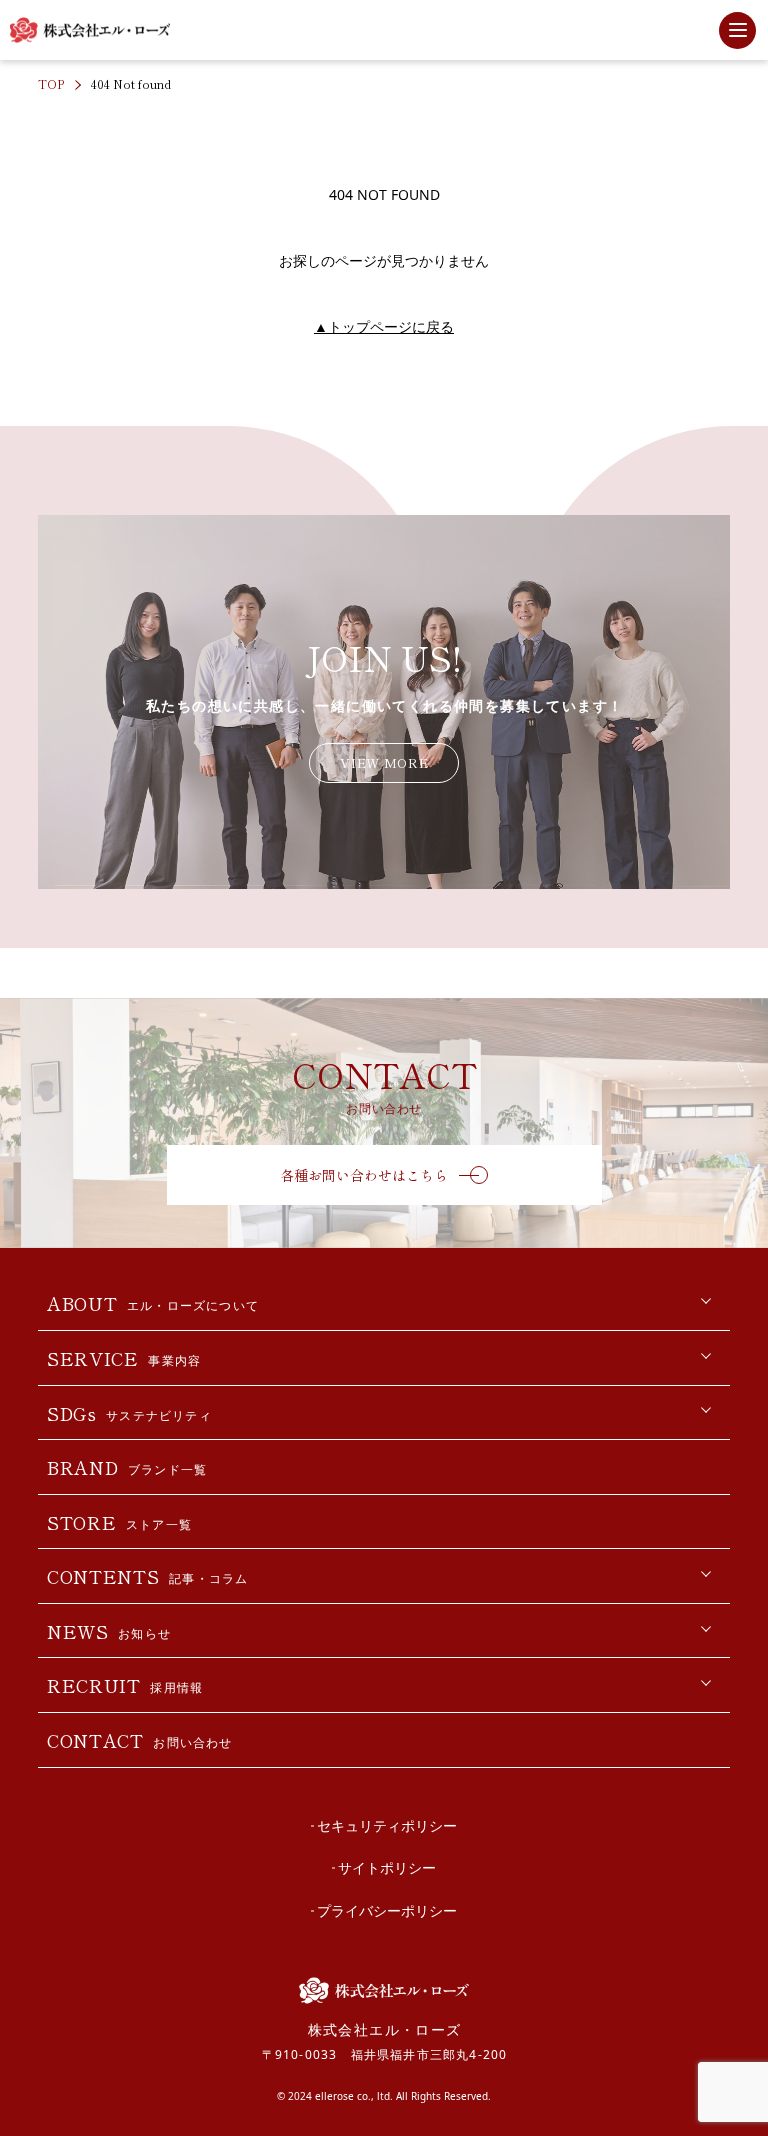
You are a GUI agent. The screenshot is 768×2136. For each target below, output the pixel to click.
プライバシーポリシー (387, 1910)
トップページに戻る (384, 326)
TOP (51, 83)
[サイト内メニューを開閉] (737, 30)
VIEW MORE (384, 762)
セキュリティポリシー (387, 1825)
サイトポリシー (387, 1867)
